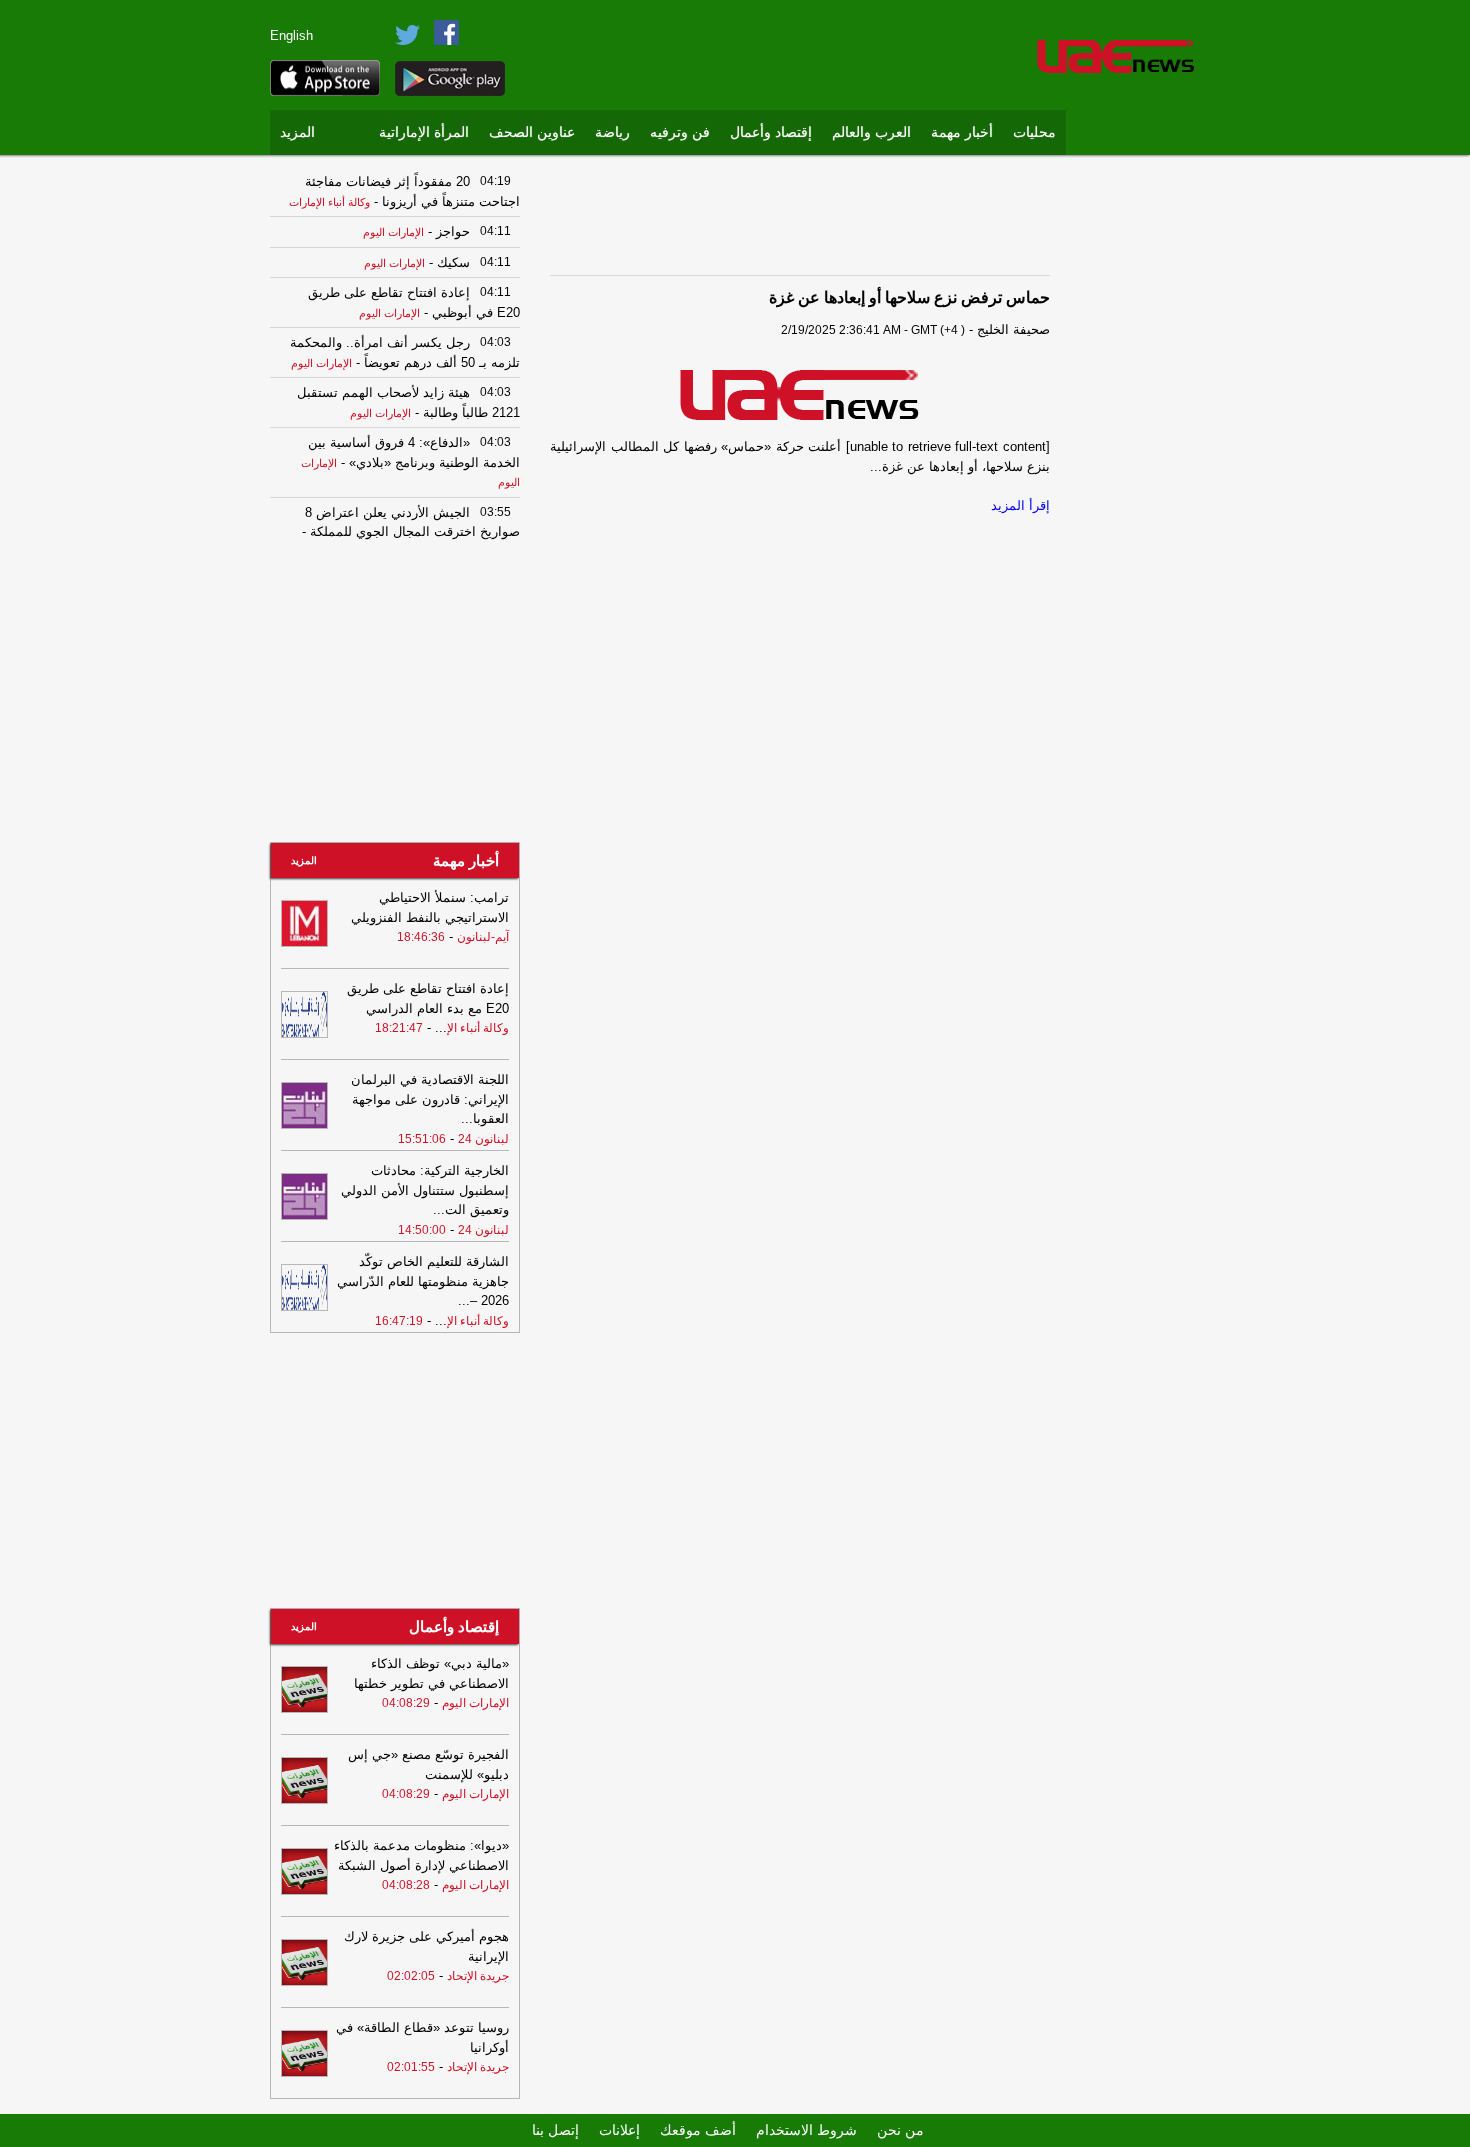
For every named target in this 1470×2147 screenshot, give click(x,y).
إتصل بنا (555, 2130)
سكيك (451, 262)
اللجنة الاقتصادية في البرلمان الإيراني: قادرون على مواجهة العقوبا (430, 1099)
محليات (1034, 132)
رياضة (612, 132)
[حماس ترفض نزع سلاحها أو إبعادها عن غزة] (800, 393)
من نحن (900, 2130)
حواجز (451, 231)
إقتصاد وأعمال (771, 132)
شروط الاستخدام (806, 2130)
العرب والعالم (871, 132)
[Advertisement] (1140, 465)
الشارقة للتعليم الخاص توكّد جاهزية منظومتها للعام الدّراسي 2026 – (423, 1281)
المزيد (297, 132)
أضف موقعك (698, 2130)
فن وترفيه (680, 132)
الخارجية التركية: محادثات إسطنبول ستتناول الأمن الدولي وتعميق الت (425, 1190)
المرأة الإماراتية (424, 132)
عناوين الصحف (532, 132)
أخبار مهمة (962, 132)
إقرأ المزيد (1020, 505)
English (291, 35)
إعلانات (619, 2130)
